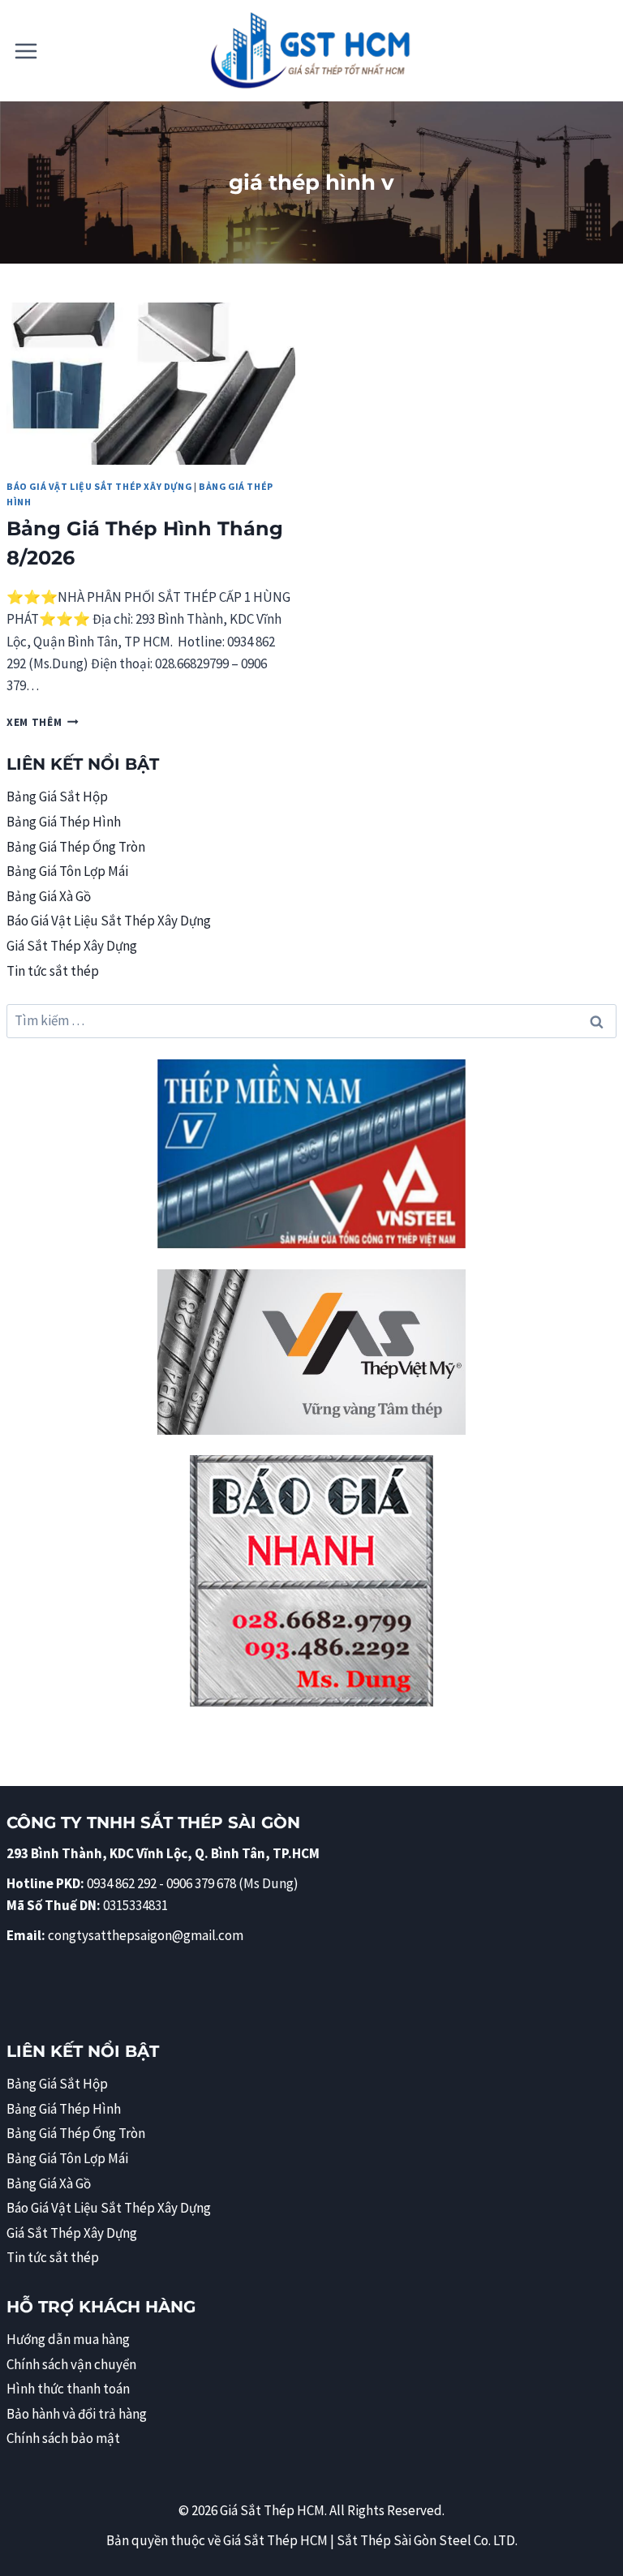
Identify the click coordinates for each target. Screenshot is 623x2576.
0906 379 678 (202, 1883)
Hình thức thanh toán (68, 2389)
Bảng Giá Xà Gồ (49, 896)
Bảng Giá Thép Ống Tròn (76, 847)
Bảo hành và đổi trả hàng (77, 2414)
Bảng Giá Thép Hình (64, 822)
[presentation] (151, 384)
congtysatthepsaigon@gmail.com (146, 1935)
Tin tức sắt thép (53, 971)
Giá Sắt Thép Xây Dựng (72, 946)
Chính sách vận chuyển (71, 2364)
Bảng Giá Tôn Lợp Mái (67, 871)
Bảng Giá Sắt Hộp (57, 796)
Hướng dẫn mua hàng (68, 2339)
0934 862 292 (122, 1883)
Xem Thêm (43, 722)
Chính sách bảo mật (63, 2438)
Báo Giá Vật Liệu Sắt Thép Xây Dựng (99, 486)
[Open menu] (26, 51)
